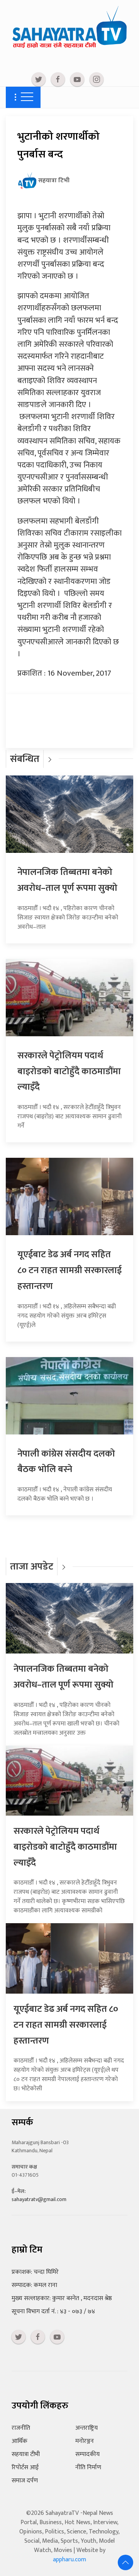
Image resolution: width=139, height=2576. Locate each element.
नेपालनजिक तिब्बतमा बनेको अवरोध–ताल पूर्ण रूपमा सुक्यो (67, 880)
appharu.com (69, 2560)
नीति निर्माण (88, 2467)
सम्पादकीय (87, 2454)
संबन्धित (25, 759)
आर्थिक (19, 2441)
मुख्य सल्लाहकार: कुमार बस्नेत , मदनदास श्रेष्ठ (62, 2298)
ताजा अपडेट (32, 1567)
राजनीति (21, 2428)
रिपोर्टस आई (25, 2467)
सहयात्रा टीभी (26, 2454)
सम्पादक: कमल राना (34, 2285)
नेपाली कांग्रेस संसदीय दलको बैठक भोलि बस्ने (66, 1462)
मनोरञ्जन (85, 2441)
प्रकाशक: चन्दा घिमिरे (35, 2272)
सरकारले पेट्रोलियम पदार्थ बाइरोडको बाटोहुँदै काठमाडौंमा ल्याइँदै (69, 1071)
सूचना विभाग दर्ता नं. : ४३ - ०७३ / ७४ (53, 2312)
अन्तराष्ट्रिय (86, 2428)
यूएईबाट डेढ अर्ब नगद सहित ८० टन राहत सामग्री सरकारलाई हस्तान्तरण (69, 1270)
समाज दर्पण (25, 2481)
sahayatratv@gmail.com (39, 2199)
